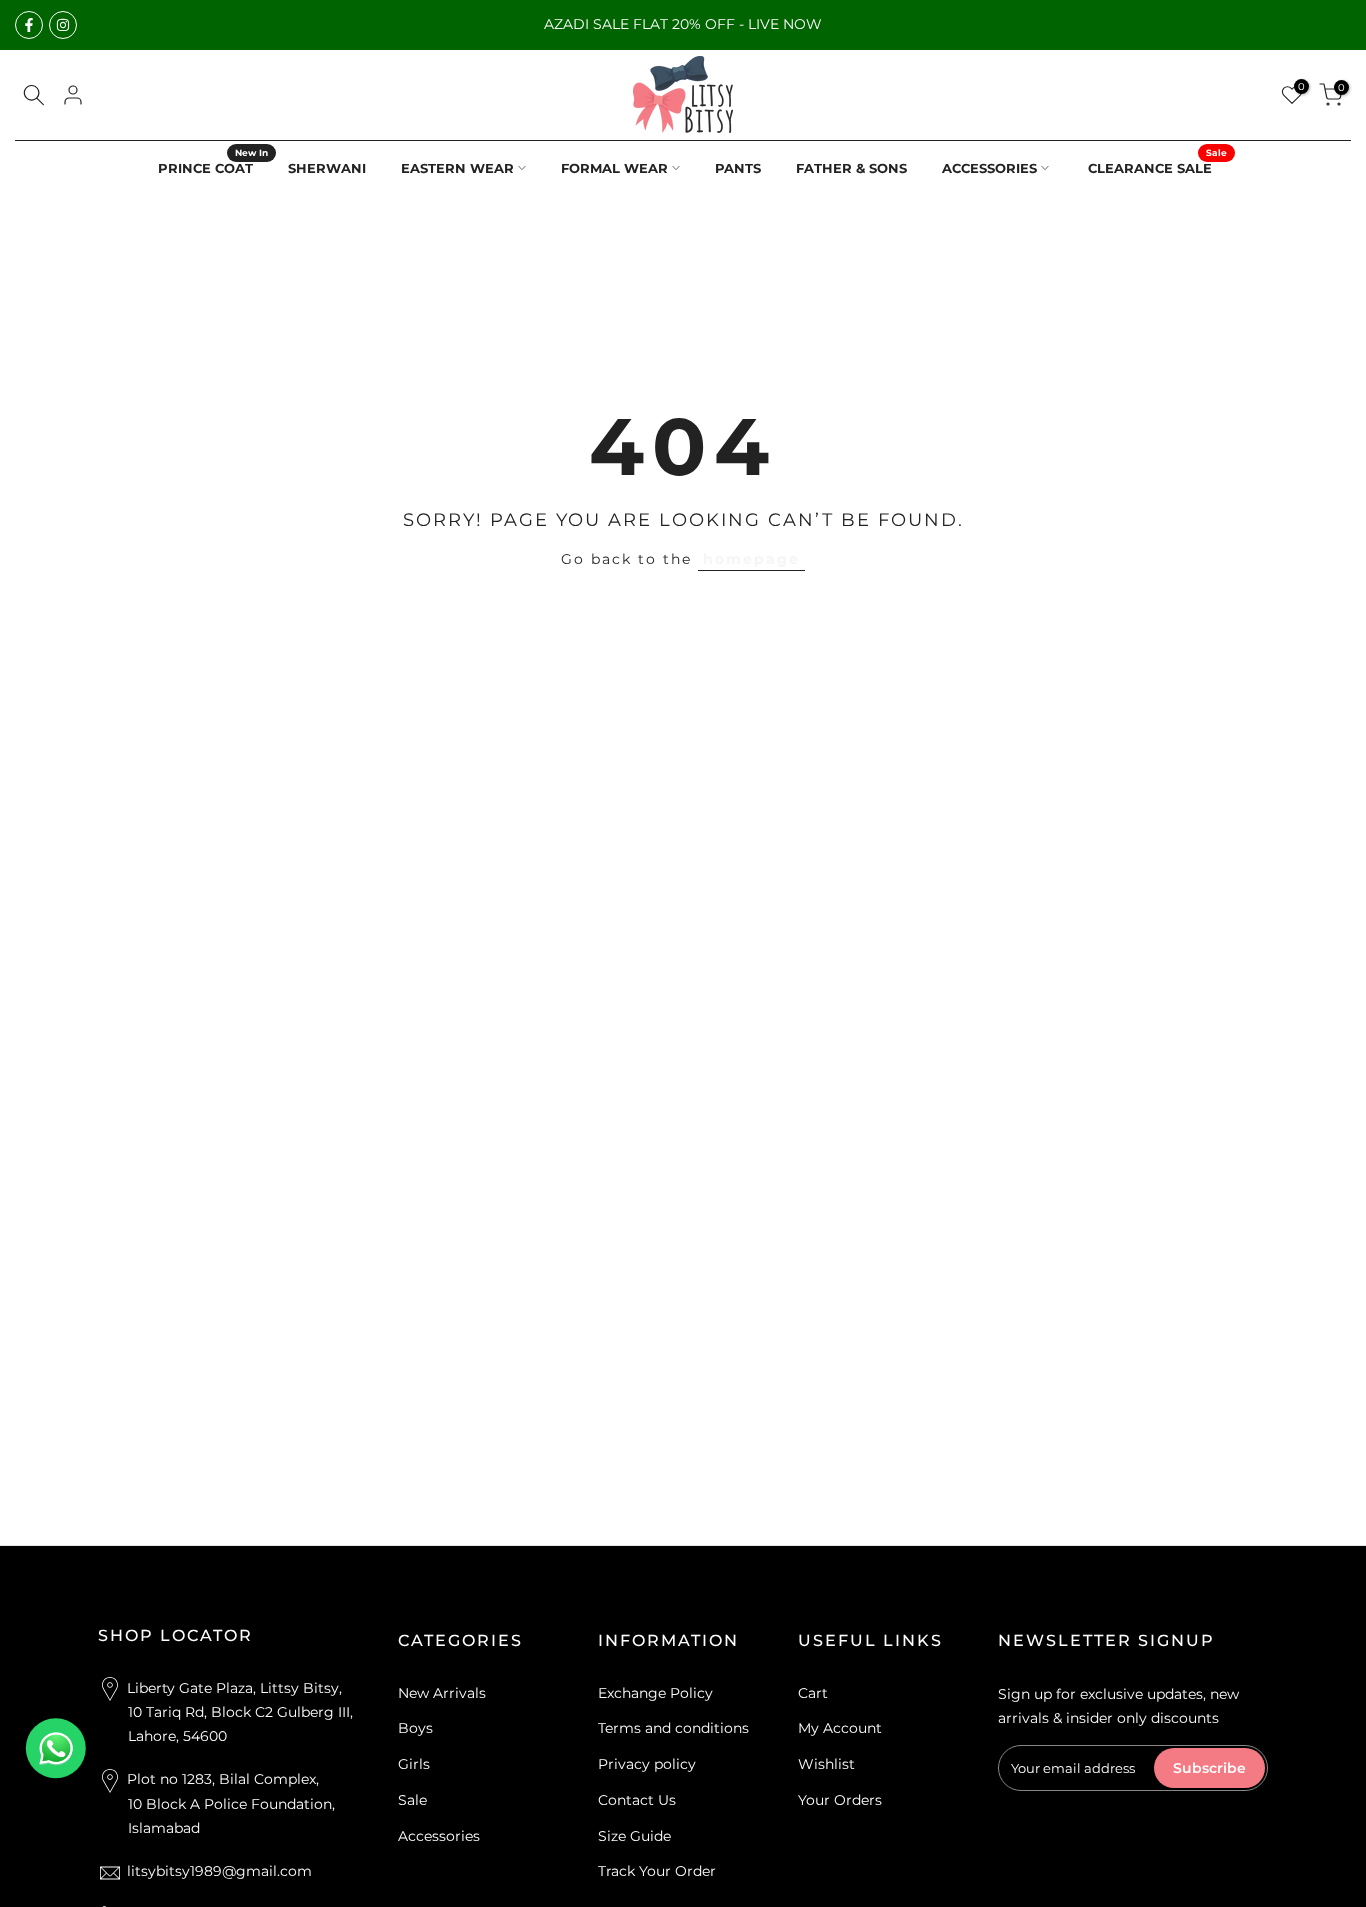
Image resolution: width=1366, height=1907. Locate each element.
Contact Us (637, 1800)
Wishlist (826, 1764)
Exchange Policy (655, 1693)
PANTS (738, 168)
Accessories (439, 1836)
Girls (414, 1764)
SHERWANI (327, 168)
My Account (840, 1728)
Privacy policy (647, 1764)
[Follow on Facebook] (29, 25)
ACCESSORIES (989, 168)
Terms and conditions (673, 1728)
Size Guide (634, 1836)
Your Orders (840, 1800)
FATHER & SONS (851, 168)
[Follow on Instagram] (63, 25)
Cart (813, 1693)
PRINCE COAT (213, 166)
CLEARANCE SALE (1157, 166)
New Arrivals (442, 1693)
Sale (412, 1800)
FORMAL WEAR (614, 168)
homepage (751, 559)
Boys (415, 1728)
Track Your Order (657, 1871)
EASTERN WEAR (457, 168)
